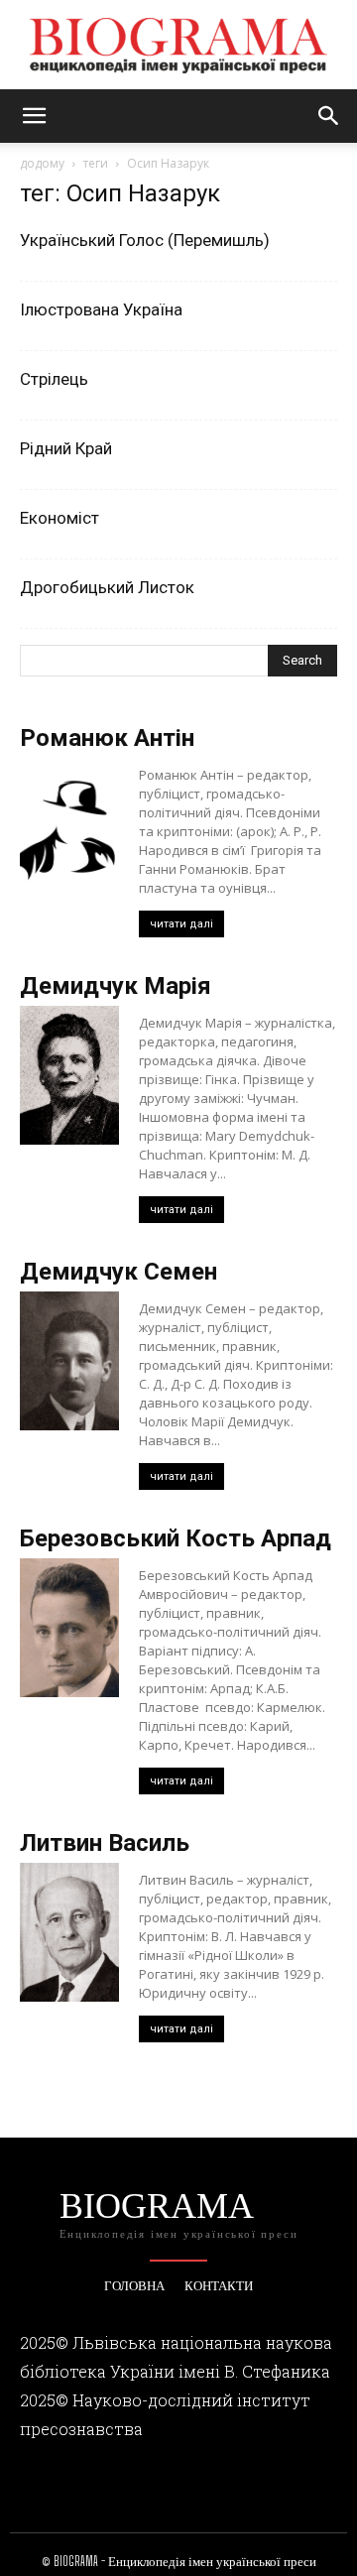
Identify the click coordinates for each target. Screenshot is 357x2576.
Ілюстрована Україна (101, 309)
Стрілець (54, 379)
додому (42, 163)
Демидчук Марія (116, 986)
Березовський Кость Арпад (176, 1538)
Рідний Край (66, 448)
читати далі (181, 924)
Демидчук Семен (119, 1272)
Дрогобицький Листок (107, 587)
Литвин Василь (105, 1843)
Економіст (59, 518)
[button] (34, 116)
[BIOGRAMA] (178, 46)
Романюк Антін (107, 738)
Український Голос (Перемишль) (145, 240)
